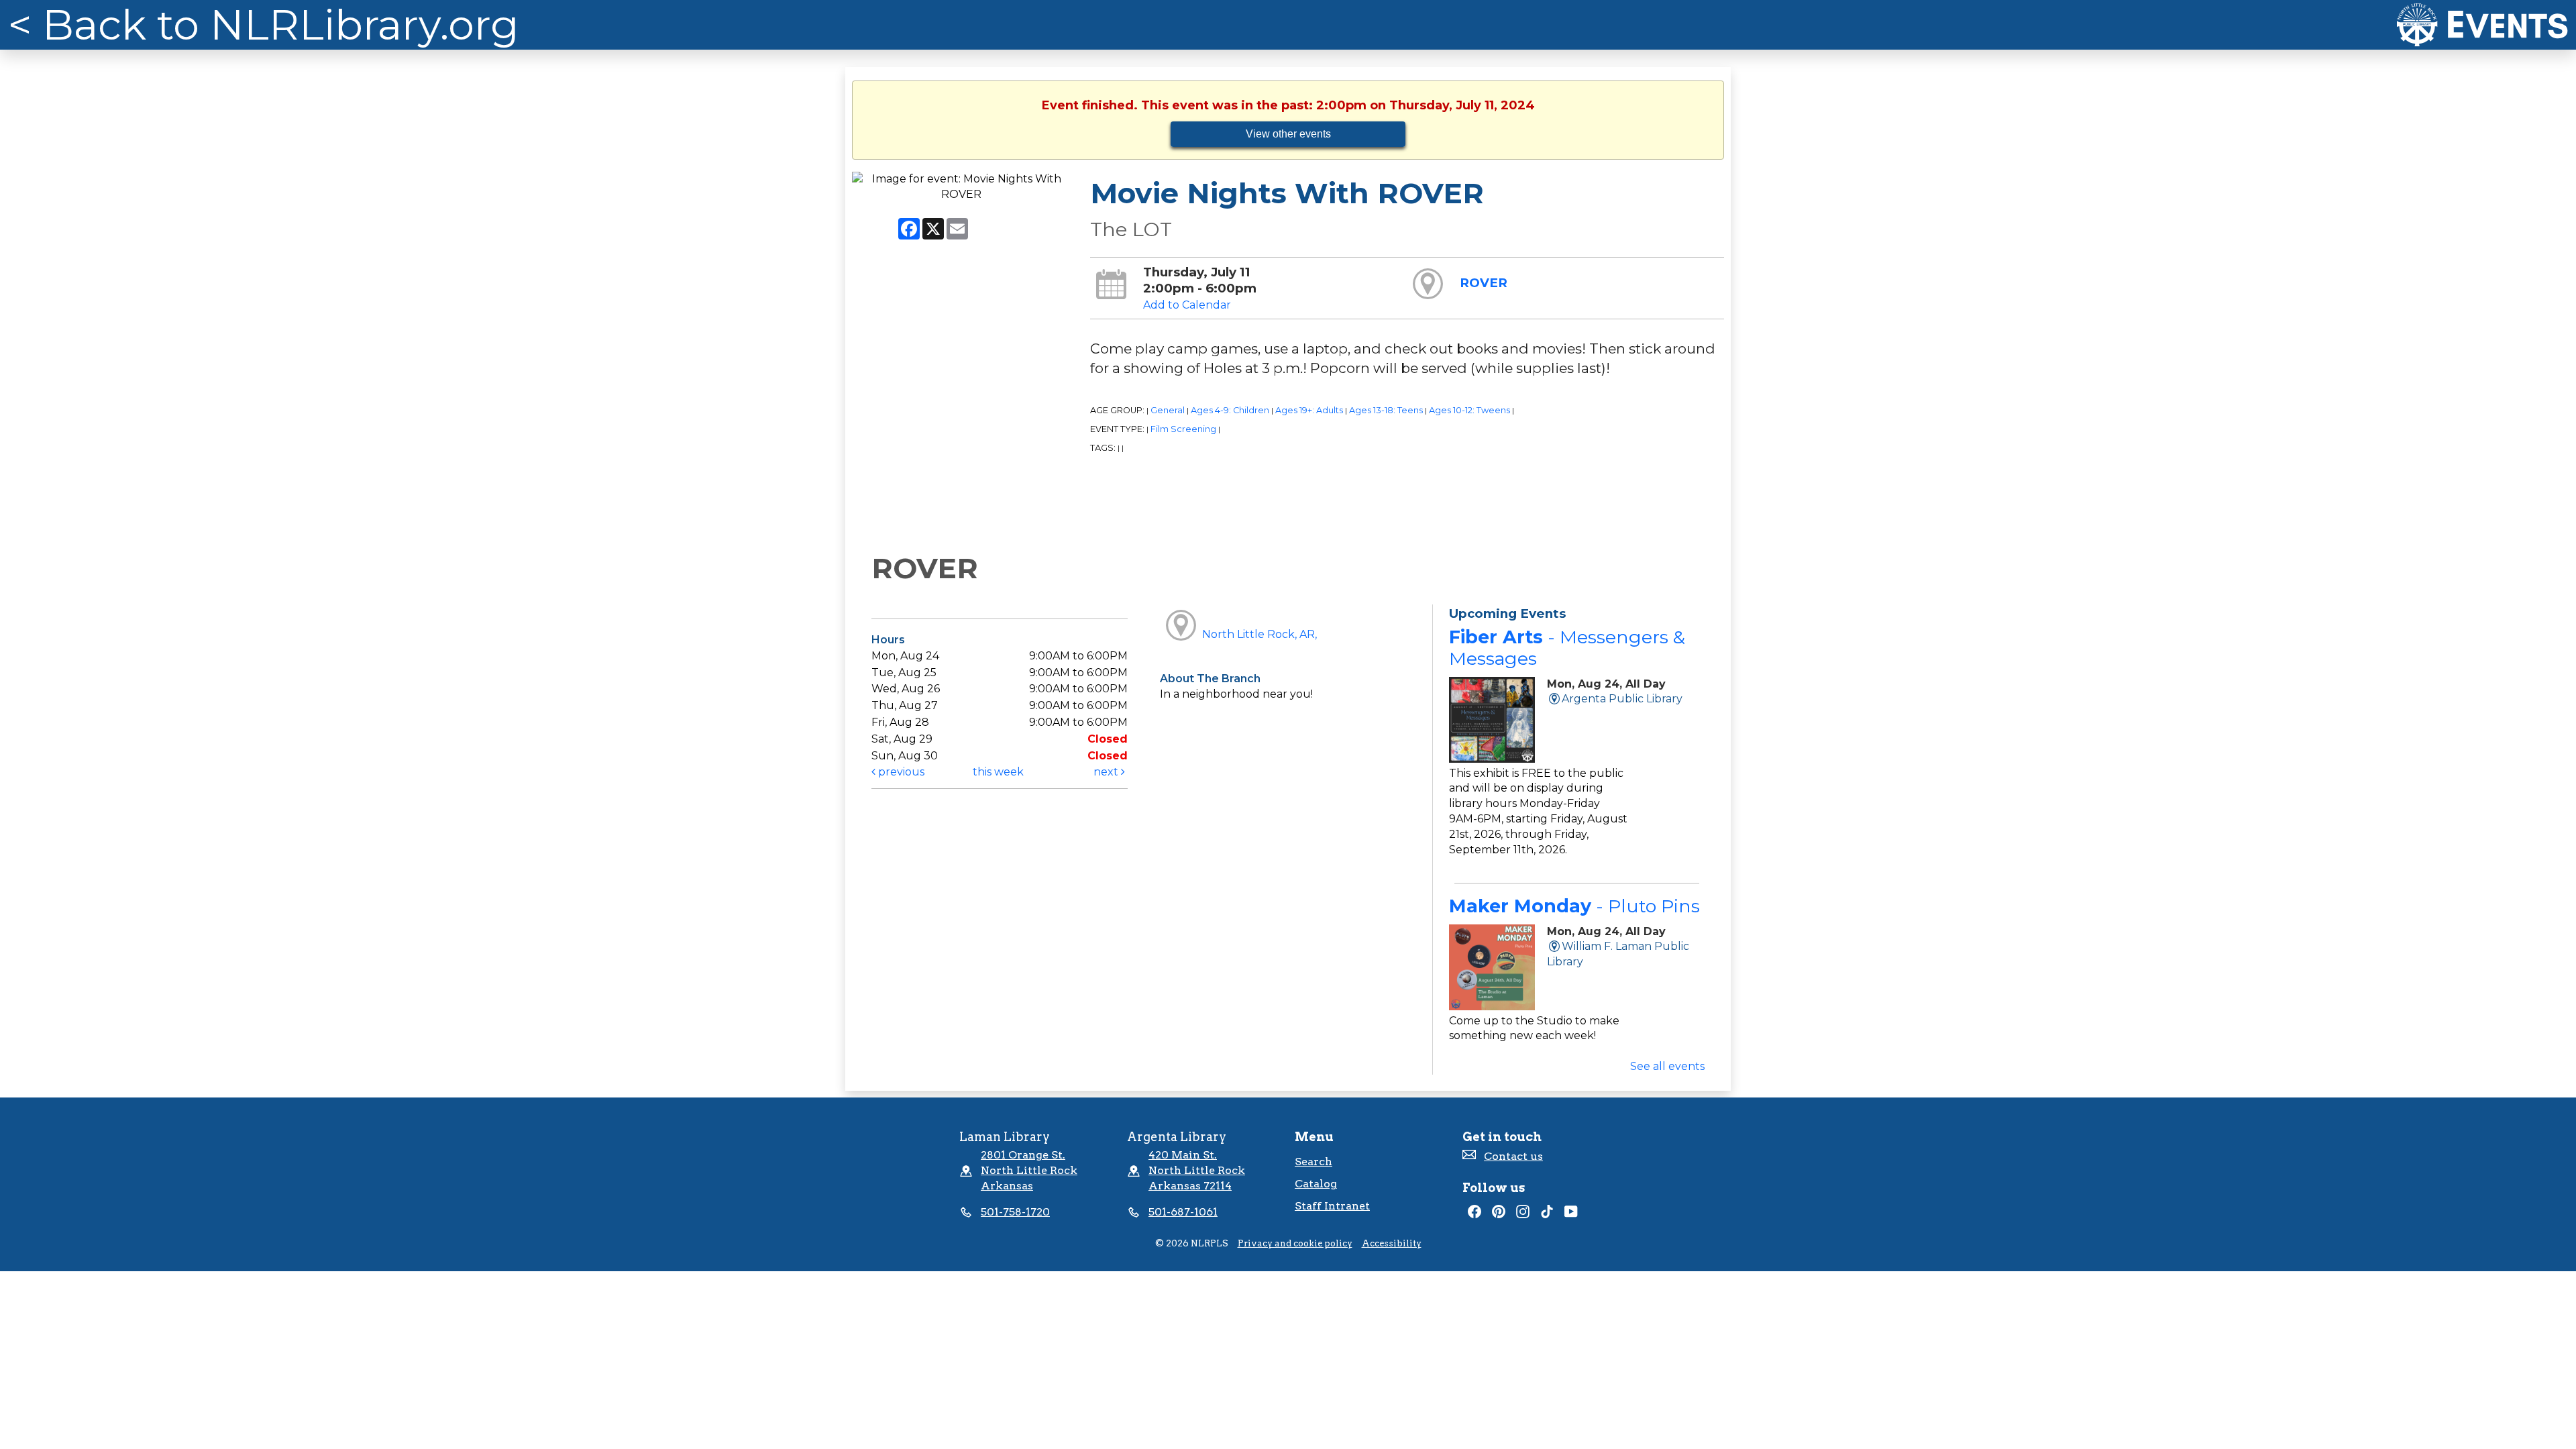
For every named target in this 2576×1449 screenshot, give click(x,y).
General (1168, 410)
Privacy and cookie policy (1295, 1243)
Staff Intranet (1332, 1206)
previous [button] (900, 772)
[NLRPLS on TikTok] (1547, 1215)
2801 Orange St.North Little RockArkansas (1029, 1170)
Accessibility (1392, 1243)
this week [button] (998, 772)
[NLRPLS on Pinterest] (1499, 1215)
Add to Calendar (1187, 305)
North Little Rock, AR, (1259, 634)
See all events (1667, 1066)
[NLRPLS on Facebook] (1474, 1215)
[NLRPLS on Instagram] (1523, 1215)
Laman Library (1005, 1137)
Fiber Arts (1567, 648)
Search (1313, 1162)
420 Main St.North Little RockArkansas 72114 (1197, 1170)
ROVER (1484, 283)
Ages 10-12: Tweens (1469, 410)
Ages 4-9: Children (1230, 410)
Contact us (1513, 1156)
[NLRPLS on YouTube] (1571, 1215)
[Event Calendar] (2482, 25)
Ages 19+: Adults (1309, 410)
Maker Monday (1574, 906)
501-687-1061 (1183, 1212)
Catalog (1316, 1184)
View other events (1288, 134)
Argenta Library (1177, 1137)
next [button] (1107, 772)
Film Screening (1183, 429)
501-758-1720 (1015, 1212)
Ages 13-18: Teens (1386, 410)
